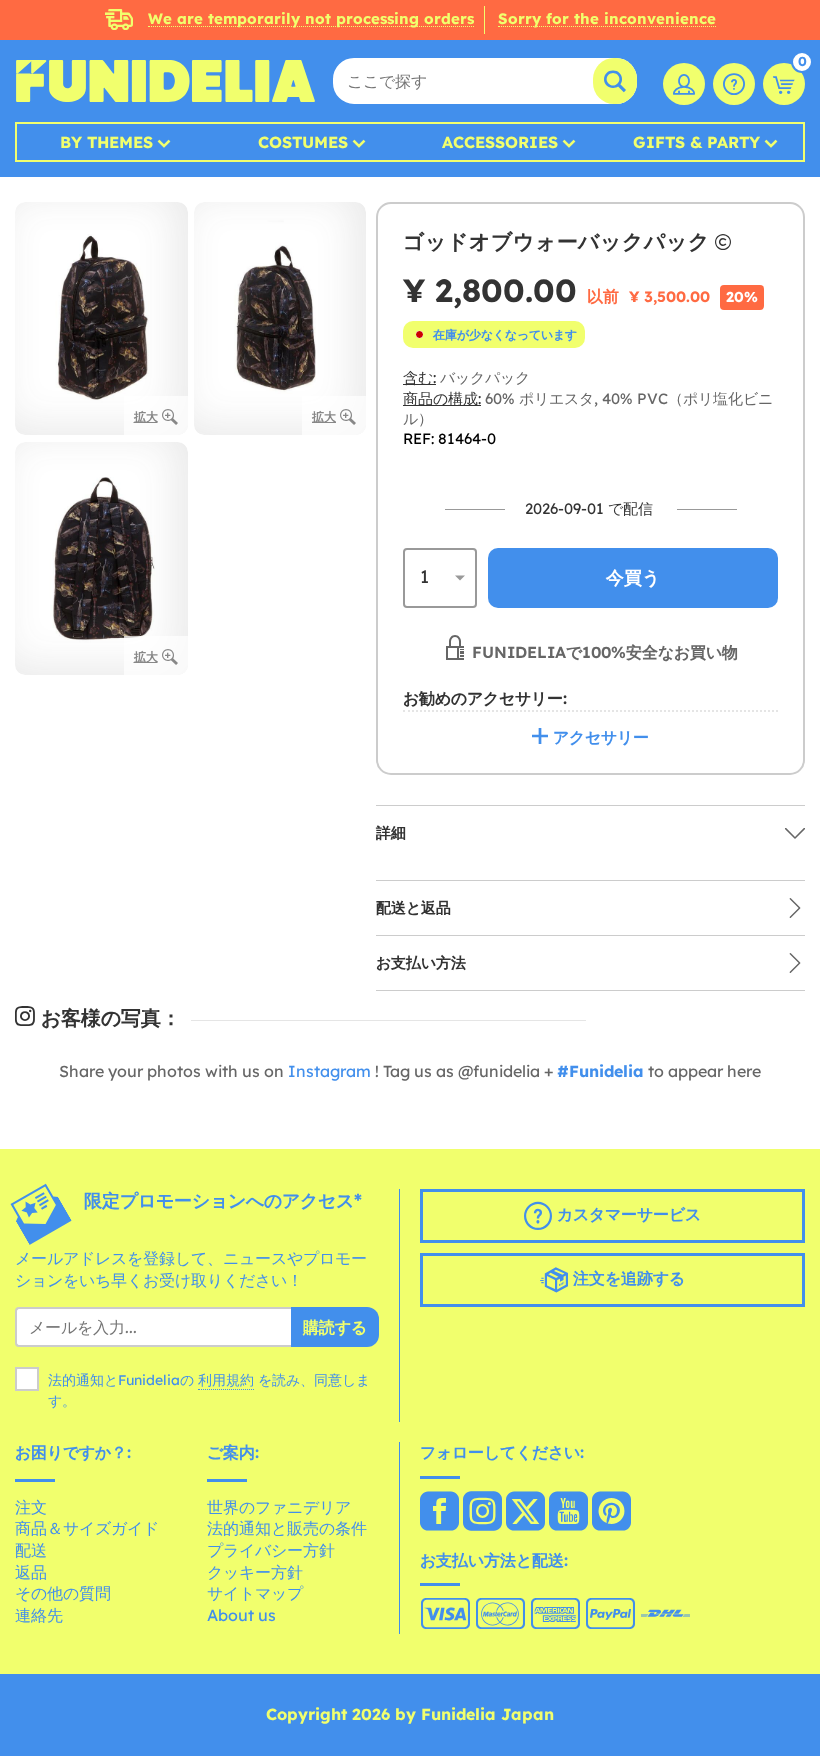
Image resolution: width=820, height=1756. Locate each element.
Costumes (303, 142)
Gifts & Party (696, 142)
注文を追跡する (626, 1278)
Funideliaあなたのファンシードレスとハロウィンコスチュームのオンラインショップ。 (165, 81)
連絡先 (39, 1615)
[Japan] (439, 1513)
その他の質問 (63, 1593)
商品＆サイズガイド (87, 1528)
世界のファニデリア (279, 1507)
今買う (633, 577)
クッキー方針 (255, 1572)
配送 (31, 1550)
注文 (31, 1507)
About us (241, 1615)
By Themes (106, 142)
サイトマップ (255, 1593)
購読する (335, 1327)
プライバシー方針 (271, 1550)
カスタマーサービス (626, 1214)
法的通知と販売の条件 (287, 1528)
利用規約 (226, 1380)
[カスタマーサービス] (734, 84)
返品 (31, 1572)
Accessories (500, 142)
